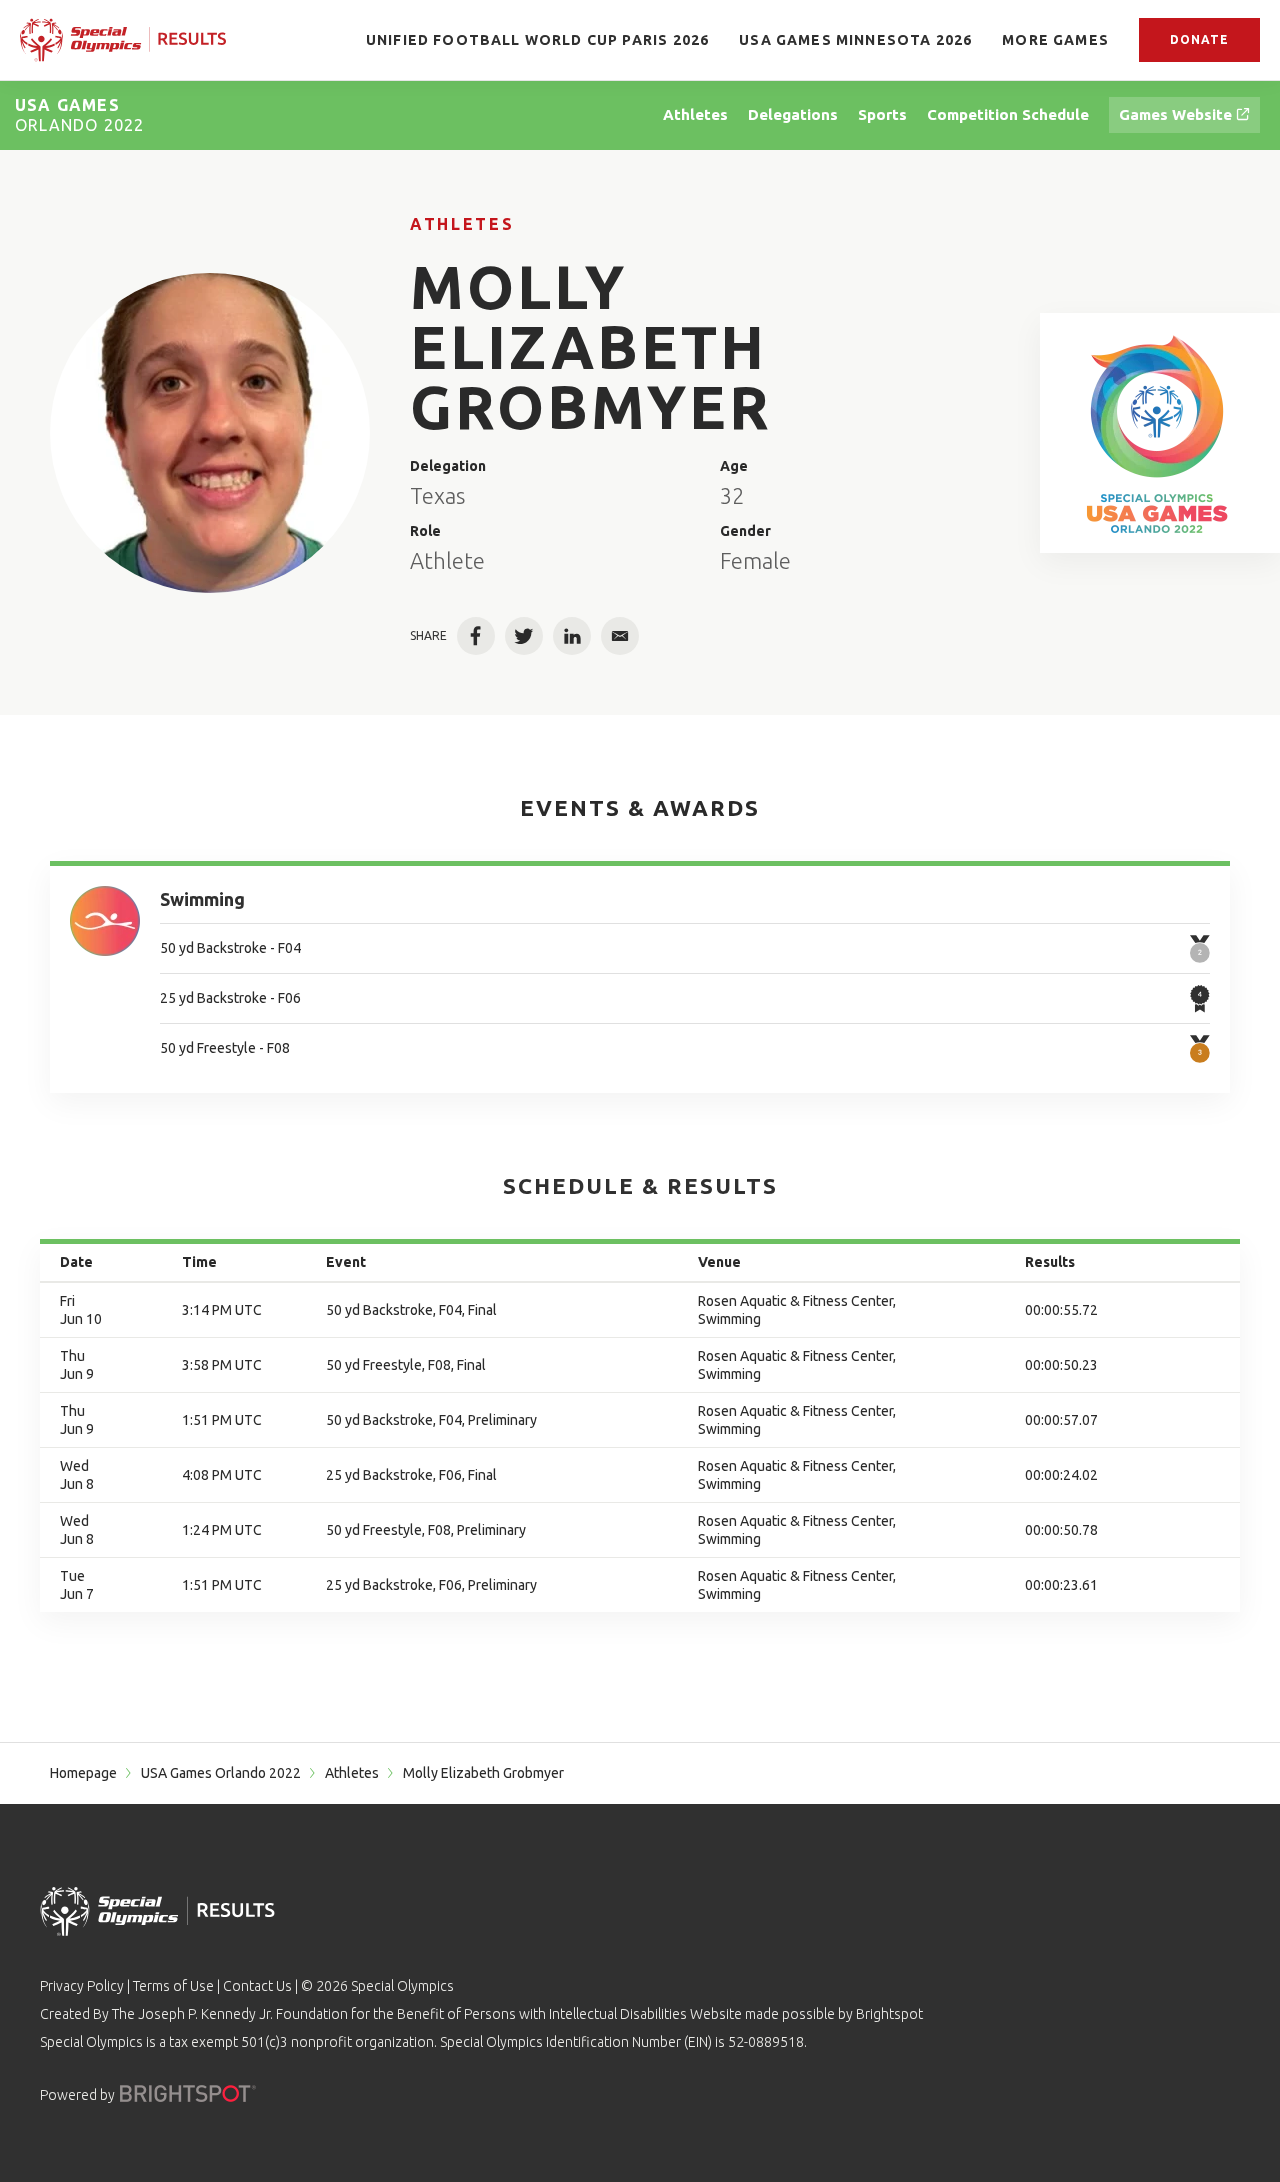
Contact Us (257, 1986)
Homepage (83, 1773)
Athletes (462, 224)
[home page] (123, 40)
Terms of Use (173, 1986)
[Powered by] (188, 2093)
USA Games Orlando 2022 (221, 1773)
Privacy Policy (82, 1986)
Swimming (202, 899)
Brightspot (889, 2014)
